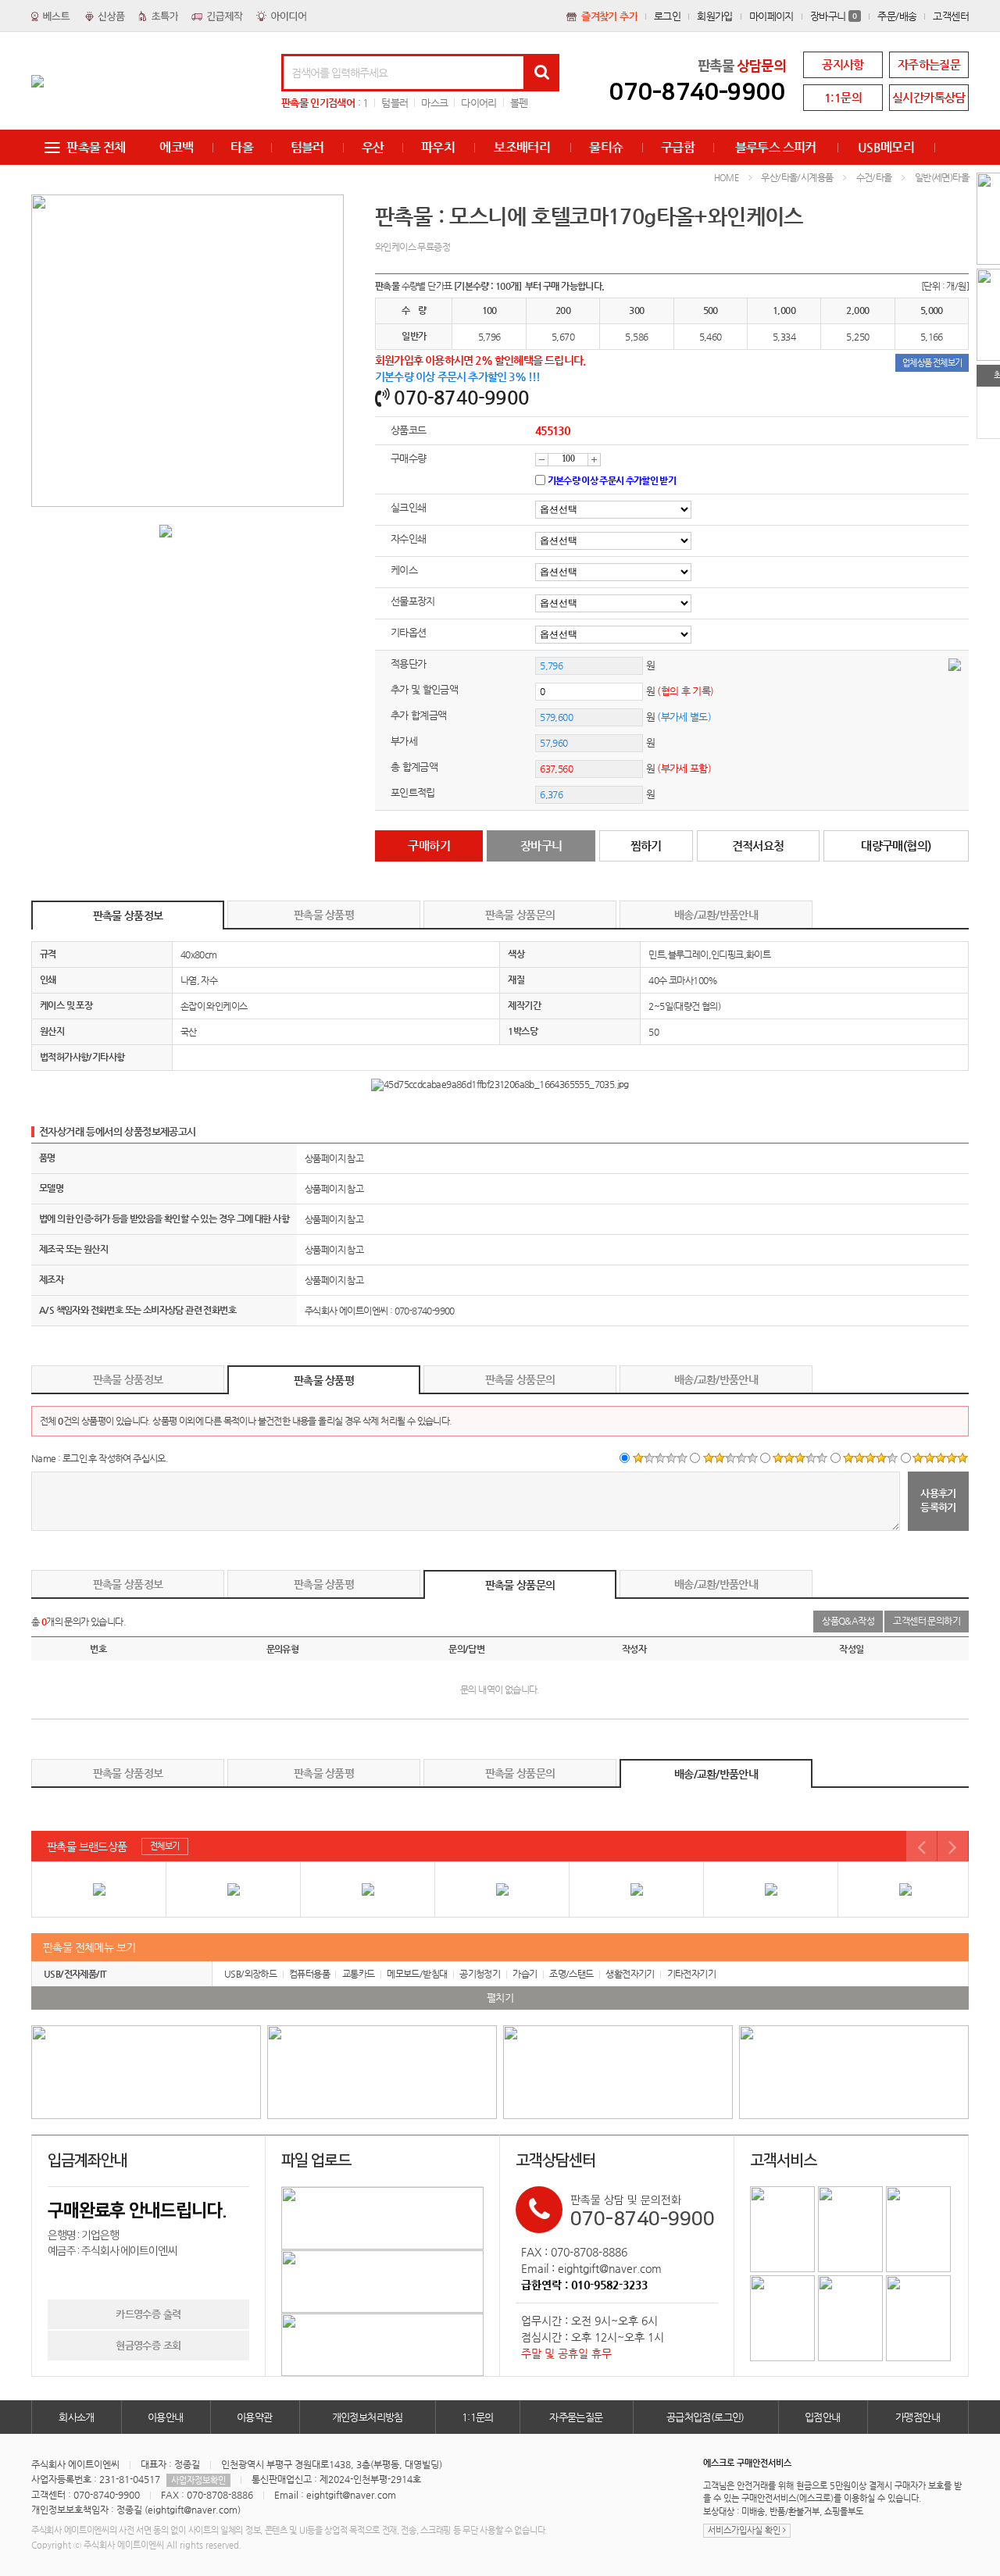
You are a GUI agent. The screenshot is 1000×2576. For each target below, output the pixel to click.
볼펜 (519, 103)
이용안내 (166, 2417)
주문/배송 (897, 16)
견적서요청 (758, 846)
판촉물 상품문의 (520, 915)
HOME (727, 178)
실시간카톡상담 (929, 97)
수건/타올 (874, 177)
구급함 (678, 147)
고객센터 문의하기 (927, 1621)
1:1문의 (843, 97)
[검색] (541, 73)
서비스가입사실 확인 (745, 2530)
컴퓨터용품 (309, 1974)
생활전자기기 (630, 1974)
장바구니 (834, 16)
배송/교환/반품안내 (716, 915)
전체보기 (165, 1846)
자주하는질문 (929, 64)
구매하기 (429, 846)
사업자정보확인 (198, 2480)
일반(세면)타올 (942, 177)
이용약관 (255, 2417)
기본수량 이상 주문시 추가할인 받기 (612, 480)
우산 (373, 147)
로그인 (667, 16)
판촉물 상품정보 (128, 915)
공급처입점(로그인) (705, 2417)
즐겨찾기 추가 (609, 16)
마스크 (434, 103)
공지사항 (843, 64)
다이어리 (479, 103)
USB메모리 (886, 147)
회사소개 (77, 2417)
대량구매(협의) (896, 846)
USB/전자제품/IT (75, 1974)
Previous (921, 1846)
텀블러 (395, 103)
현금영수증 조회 (148, 2345)
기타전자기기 (691, 1974)
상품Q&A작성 (848, 1621)
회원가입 (715, 16)
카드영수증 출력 (148, 2314)
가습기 (525, 1974)
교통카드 (359, 1974)
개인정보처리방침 (368, 2417)
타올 (242, 147)
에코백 (176, 147)
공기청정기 (480, 1974)
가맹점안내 (918, 2417)
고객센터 (951, 16)
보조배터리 (522, 147)
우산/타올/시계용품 (797, 177)
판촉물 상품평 (324, 915)
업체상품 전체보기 (932, 363)
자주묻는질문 (576, 2417)
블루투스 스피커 (776, 147)
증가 (594, 460)
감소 (542, 460)
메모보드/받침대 (417, 1974)
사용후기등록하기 (938, 1500)
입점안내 (823, 2417)
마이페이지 (771, 16)
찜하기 (646, 846)
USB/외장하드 (250, 1974)
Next (953, 1846)
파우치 (438, 147)
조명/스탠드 (571, 1974)
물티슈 (606, 147)
